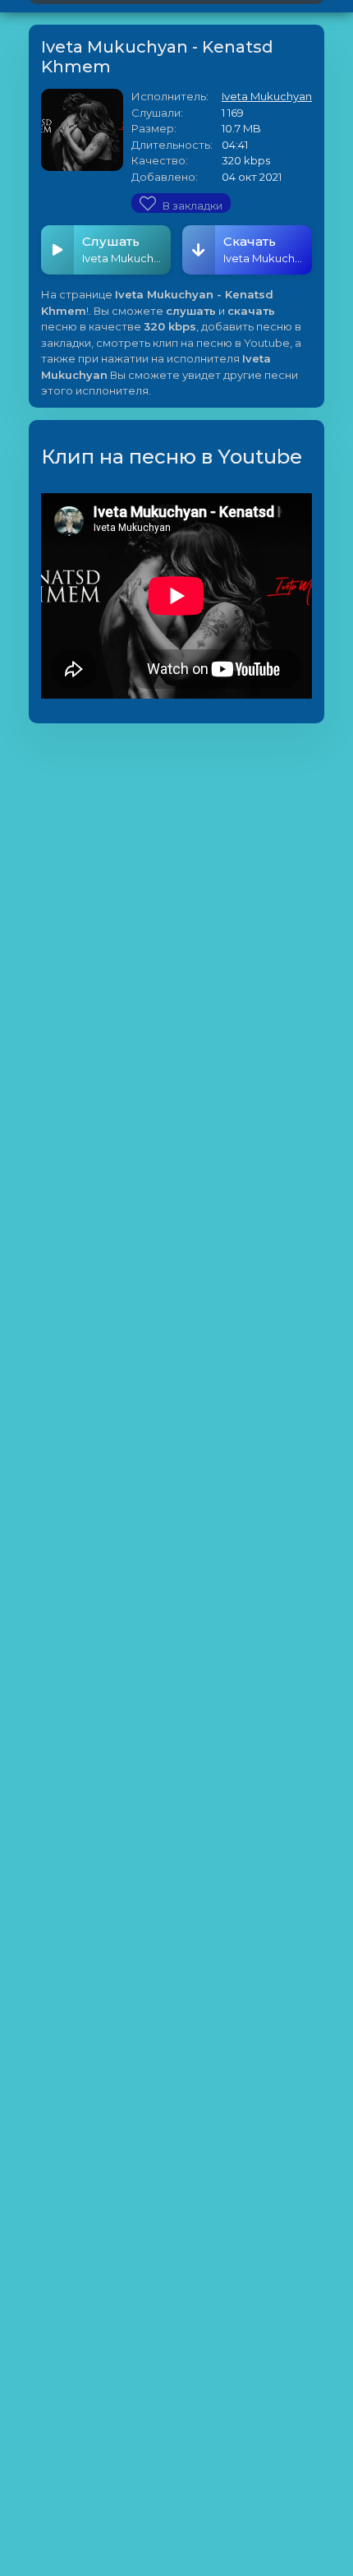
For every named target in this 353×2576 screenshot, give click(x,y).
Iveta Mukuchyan (267, 96)
